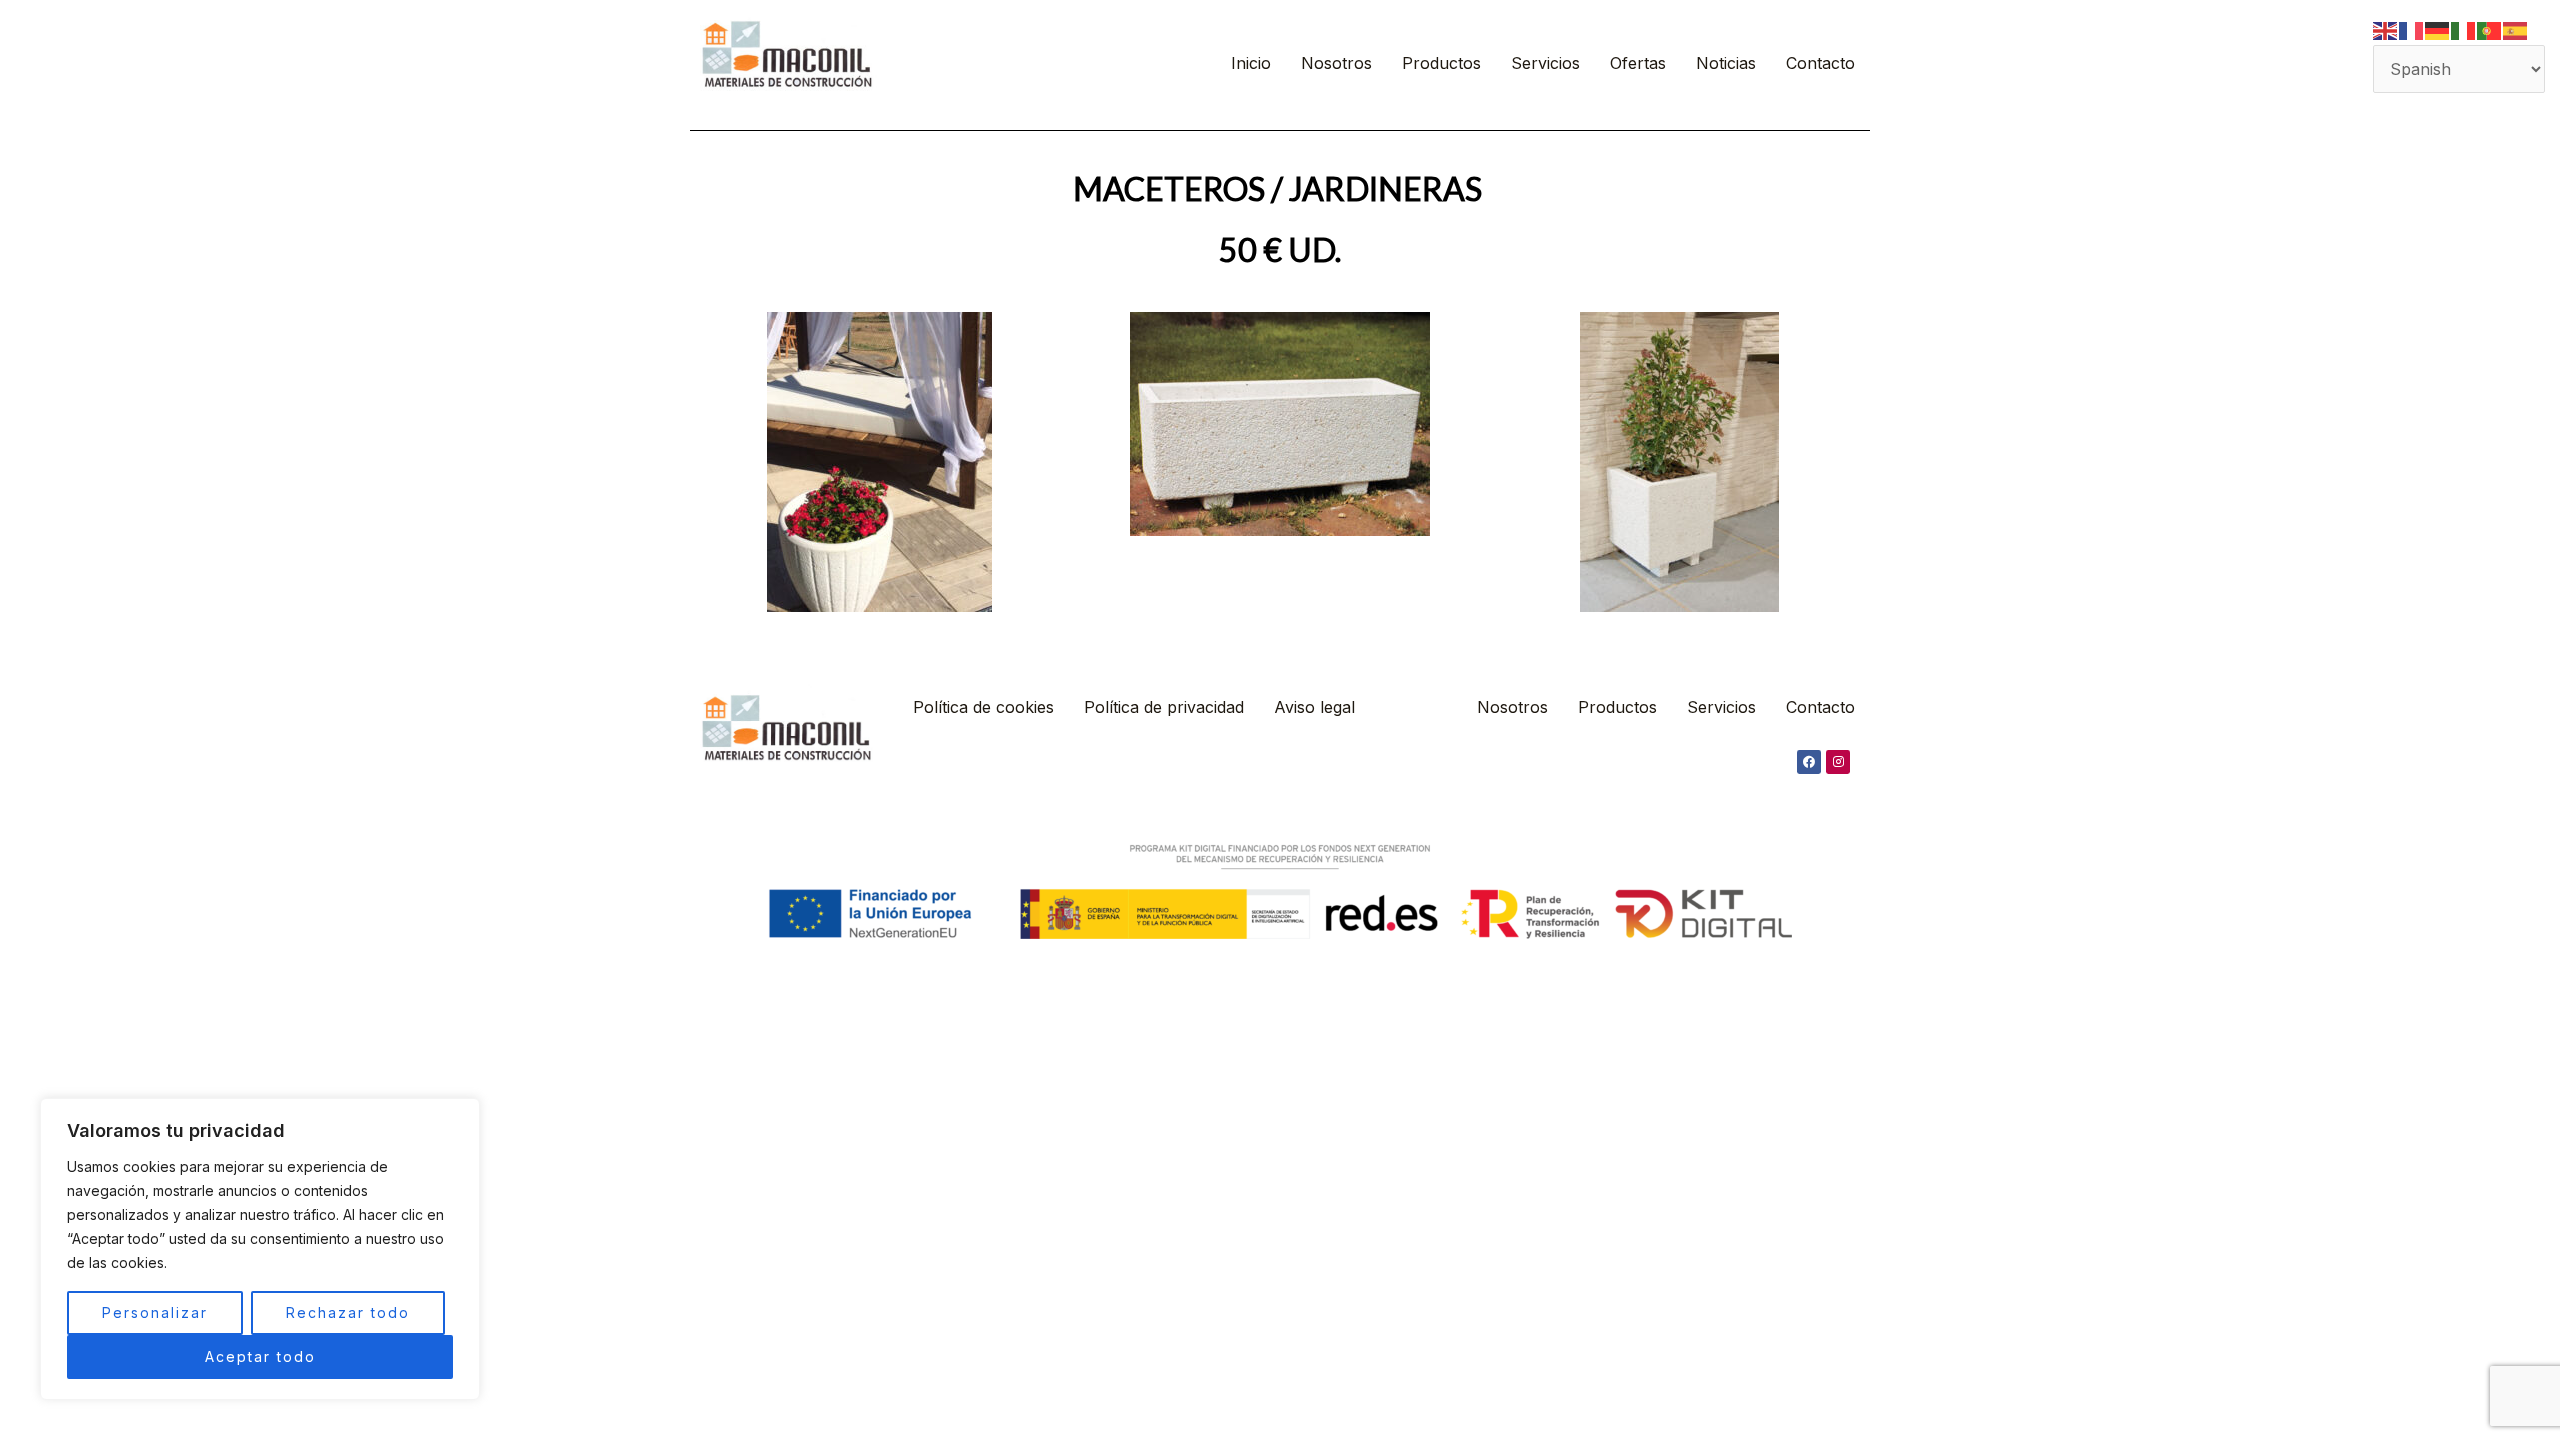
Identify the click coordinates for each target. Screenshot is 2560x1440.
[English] (2386, 29)
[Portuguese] (2490, 29)
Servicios (1545, 63)
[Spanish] (2516, 29)
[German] (2438, 29)
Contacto (1820, 63)
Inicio (1251, 63)
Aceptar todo (260, 1356)
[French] (2412, 29)
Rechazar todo (348, 1312)
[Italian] (2464, 29)
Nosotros (1336, 63)
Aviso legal (1314, 707)
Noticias (1726, 63)
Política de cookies (983, 707)
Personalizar (155, 1312)
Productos (1441, 63)
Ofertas (1638, 63)
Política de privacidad (1164, 707)
